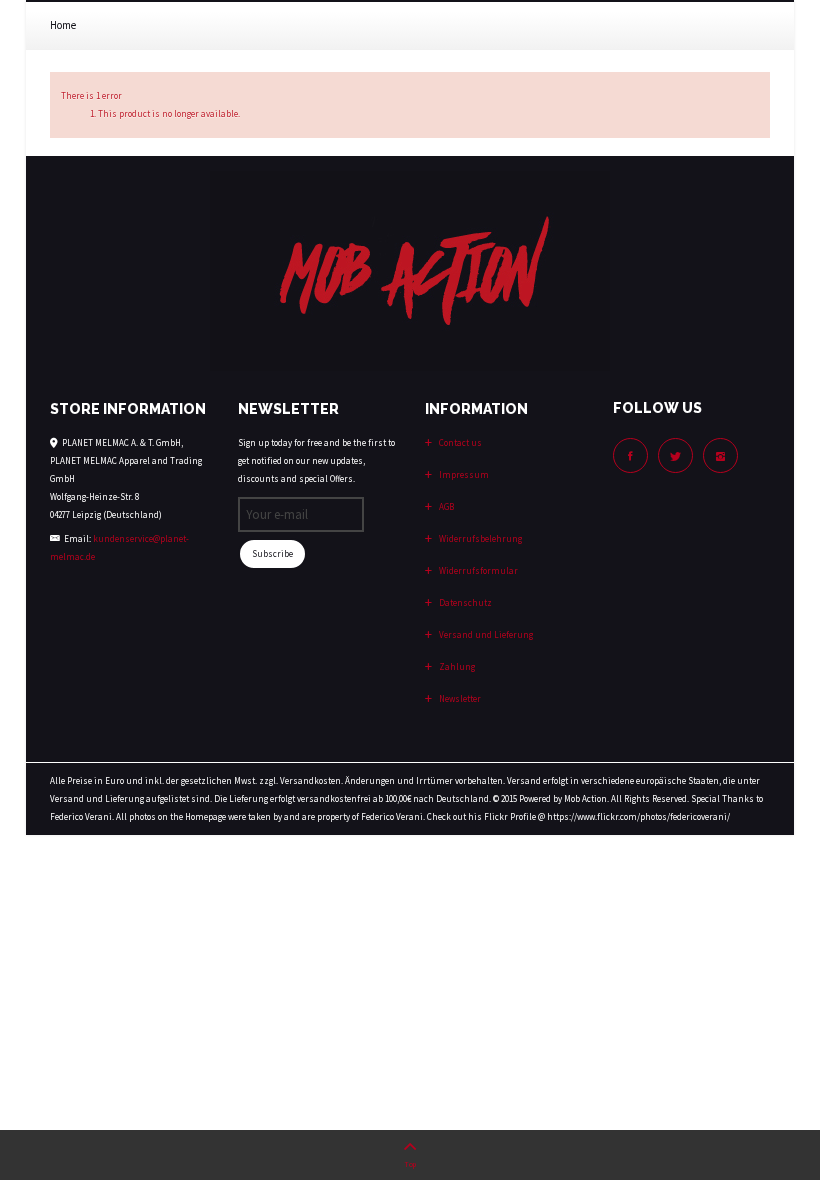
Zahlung (456, 666)
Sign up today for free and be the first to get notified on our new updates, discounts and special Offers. (316, 460)
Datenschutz (464, 602)
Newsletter (459, 698)
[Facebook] (630, 455)
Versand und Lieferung (485, 634)
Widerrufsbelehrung (479, 538)
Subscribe (272, 553)
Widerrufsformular (477, 570)
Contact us (459, 442)
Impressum (463, 474)
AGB (445, 506)
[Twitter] (675, 455)
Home (63, 25)
